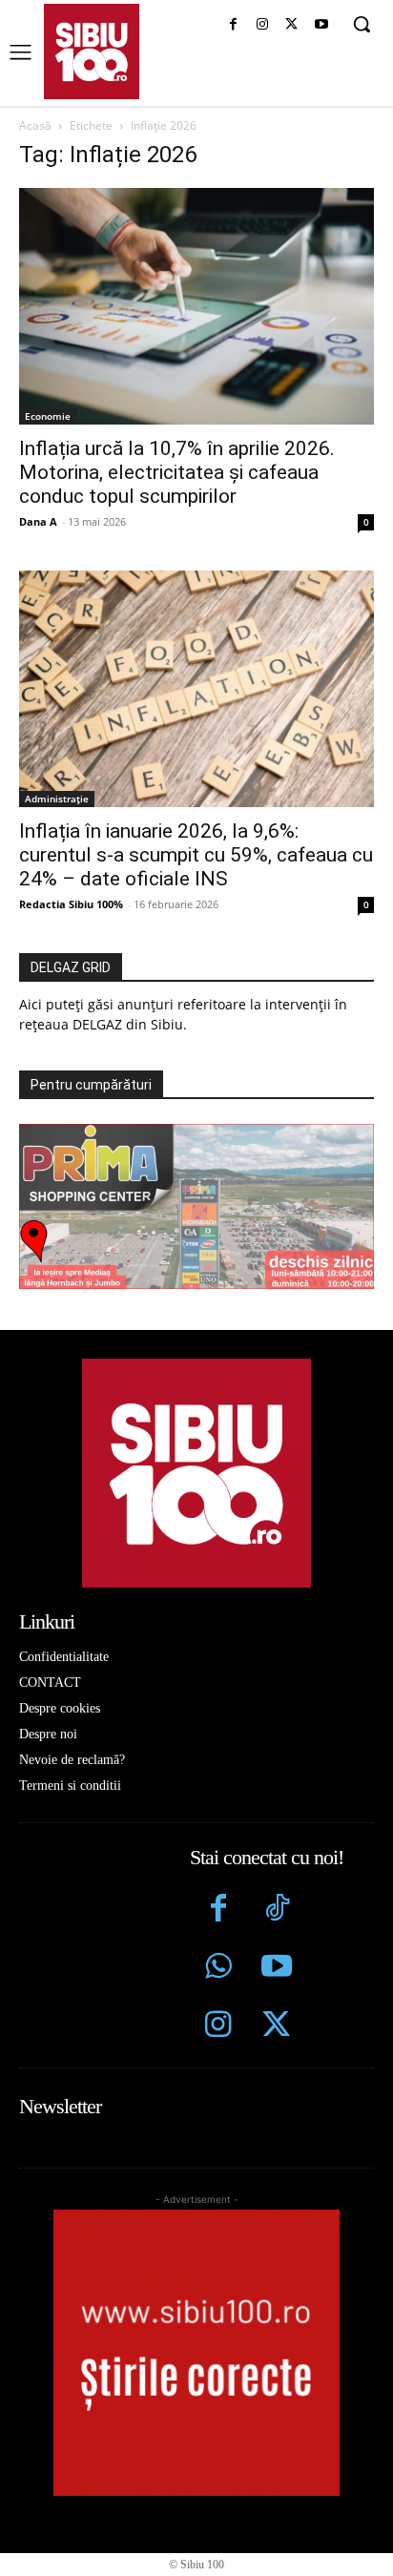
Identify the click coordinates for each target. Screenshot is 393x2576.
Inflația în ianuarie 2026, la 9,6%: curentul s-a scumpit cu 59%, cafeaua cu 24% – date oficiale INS (196, 855)
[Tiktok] (276, 1911)
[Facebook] (233, 25)
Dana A (38, 521)
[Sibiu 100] (92, 52)
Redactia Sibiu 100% (71, 904)
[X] (291, 25)
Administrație (57, 799)
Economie (48, 416)
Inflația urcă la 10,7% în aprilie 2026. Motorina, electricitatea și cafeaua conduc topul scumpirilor (177, 472)
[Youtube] (321, 25)
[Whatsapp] (219, 1969)
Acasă (35, 125)
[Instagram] (263, 25)
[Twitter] (276, 2027)
